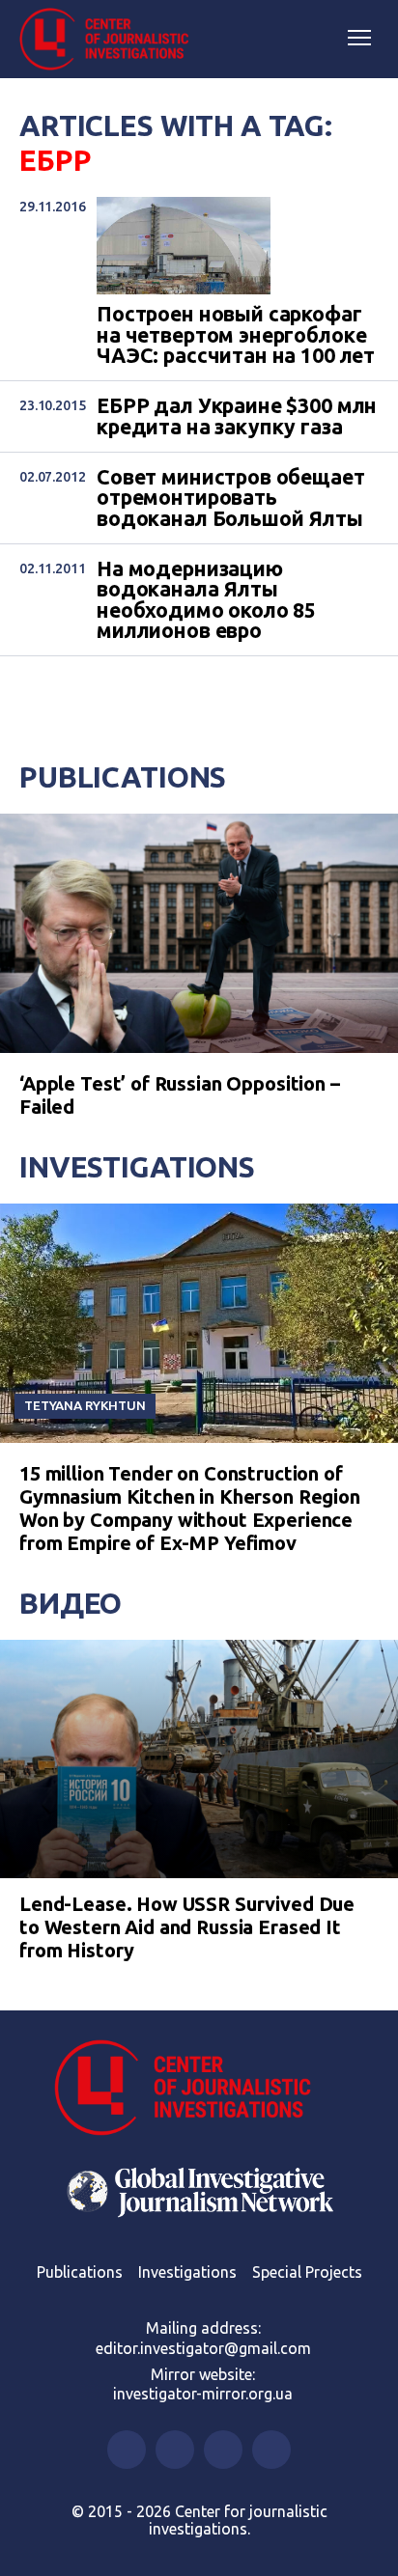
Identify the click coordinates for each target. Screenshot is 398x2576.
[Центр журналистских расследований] (111, 40)
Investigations (137, 1167)
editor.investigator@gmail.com (203, 2348)
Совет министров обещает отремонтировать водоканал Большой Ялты (231, 498)
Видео (71, 1603)
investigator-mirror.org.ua (203, 2394)
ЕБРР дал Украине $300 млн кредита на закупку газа (237, 416)
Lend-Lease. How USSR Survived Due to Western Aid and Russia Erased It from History (187, 1927)
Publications (123, 777)
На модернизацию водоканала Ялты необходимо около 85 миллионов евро (206, 600)
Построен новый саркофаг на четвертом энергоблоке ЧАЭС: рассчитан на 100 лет (236, 335)
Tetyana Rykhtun (85, 1405)
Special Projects (307, 2272)
